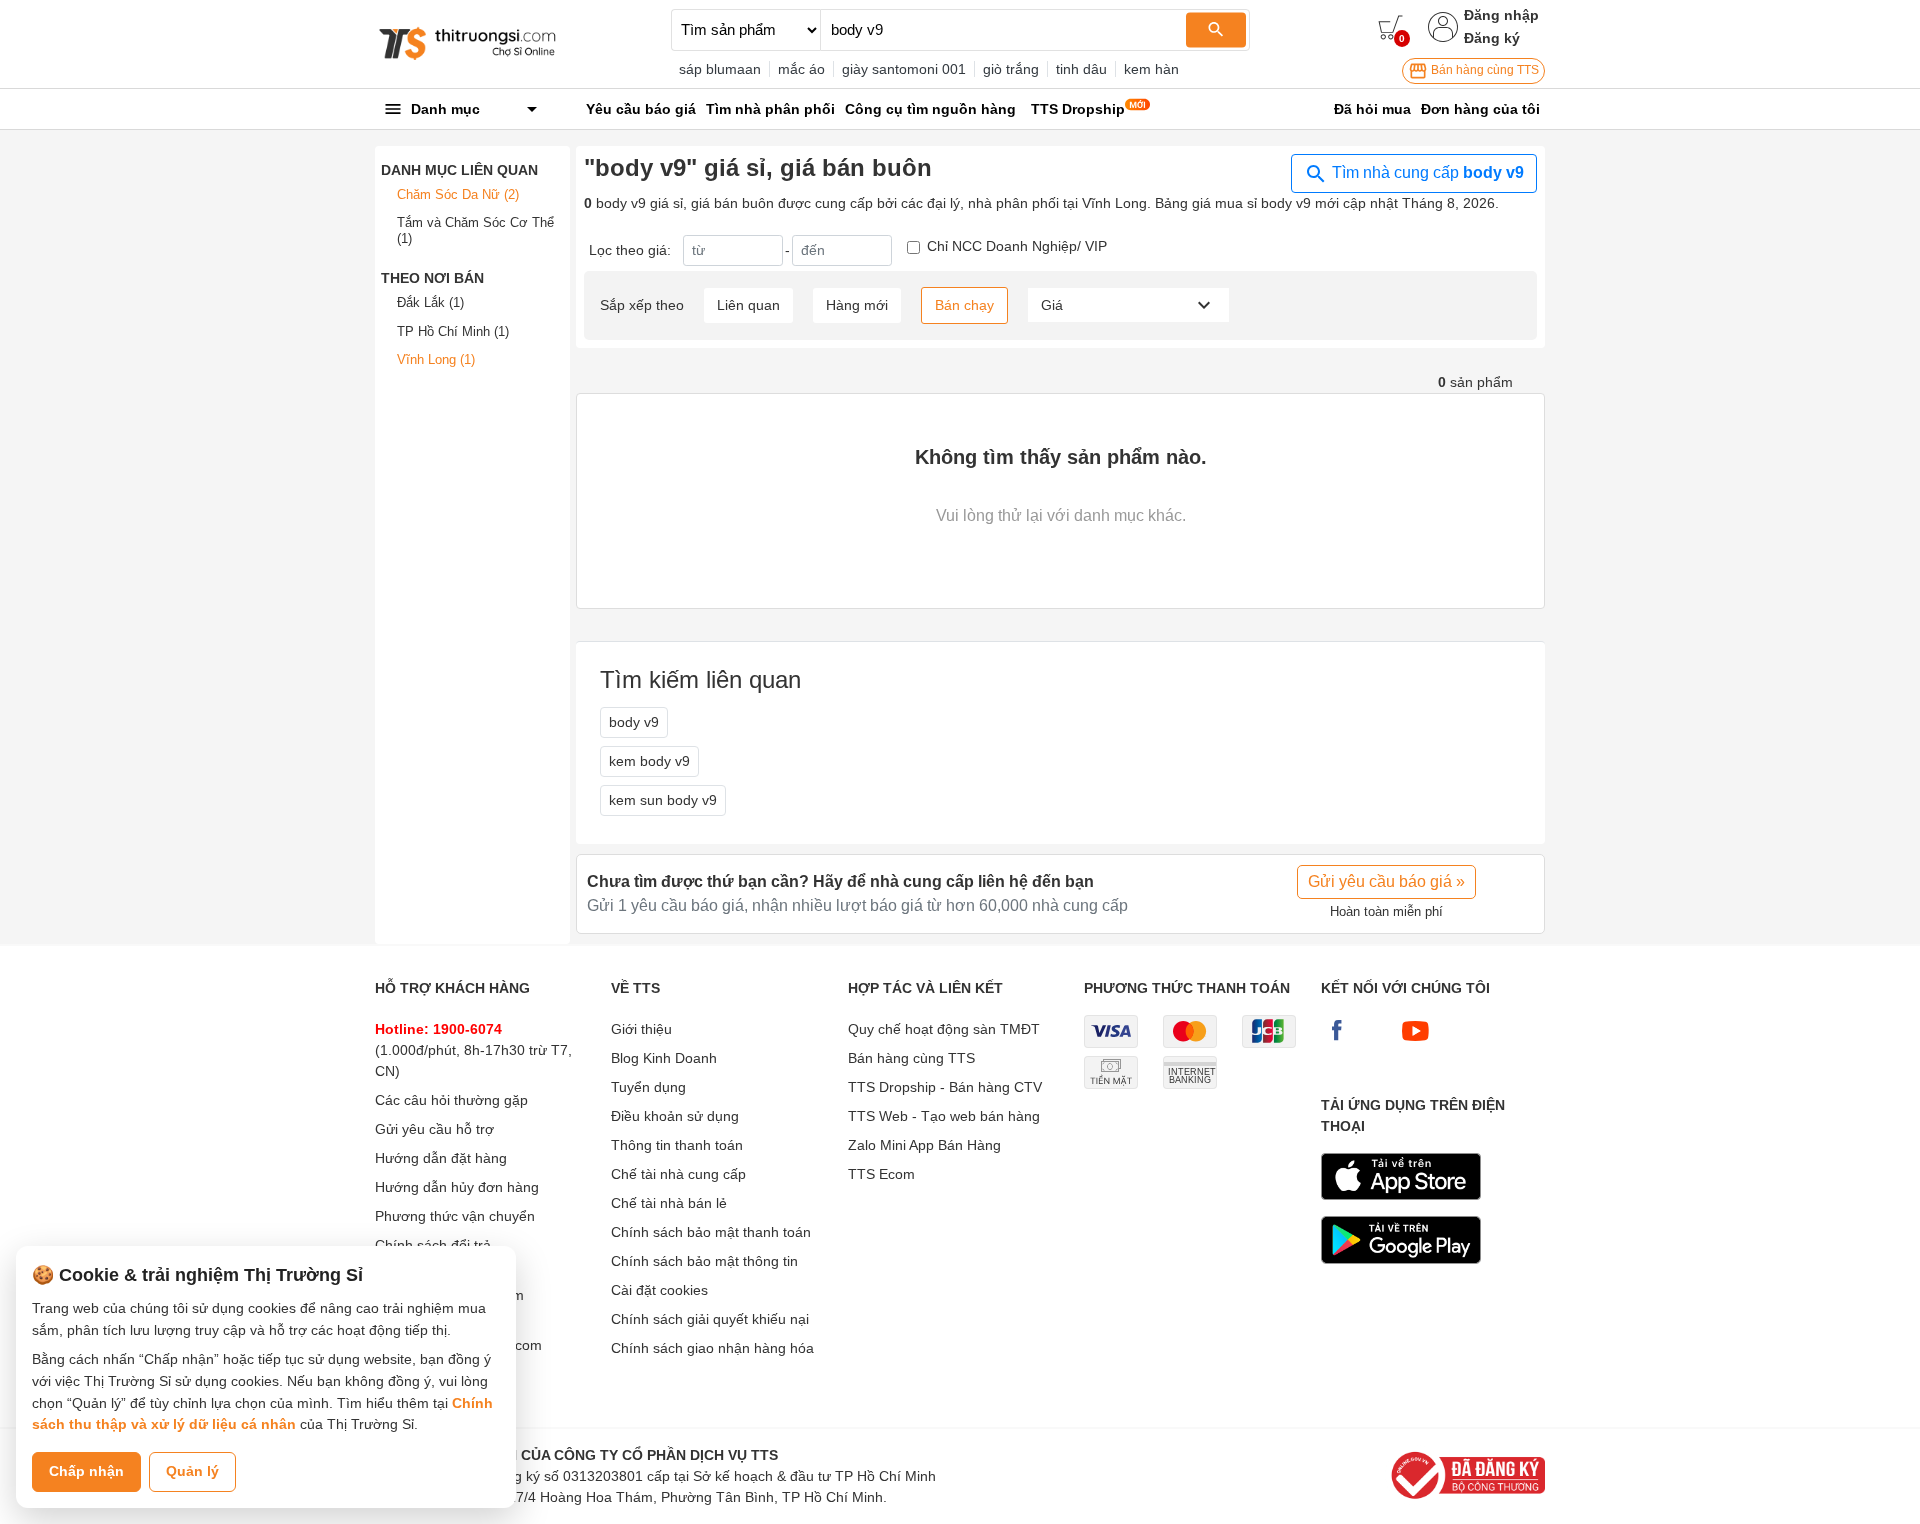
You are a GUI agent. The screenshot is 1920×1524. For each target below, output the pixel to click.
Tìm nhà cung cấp (1426, 172)
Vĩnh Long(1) (436, 359)
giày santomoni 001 (904, 69)
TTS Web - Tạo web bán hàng (944, 1116)
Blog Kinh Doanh (664, 1058)
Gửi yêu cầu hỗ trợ (434, 1129)
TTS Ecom (881, 1174)
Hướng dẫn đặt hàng (441, 1158)
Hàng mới (857, 305)
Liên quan (748, 305)
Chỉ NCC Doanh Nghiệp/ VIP (1017, 246)
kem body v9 (649, 761)
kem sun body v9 (663, 800)
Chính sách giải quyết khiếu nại (710, 1319)
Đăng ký (1492, 38)
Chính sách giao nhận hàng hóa (712, 1348)
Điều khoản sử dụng (675, 1116)
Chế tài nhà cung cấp (678, 1174)
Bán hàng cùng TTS (1483, 70)
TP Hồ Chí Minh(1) (453, 331)
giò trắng (1011, 69)
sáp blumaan (720, 69)
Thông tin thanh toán (677, 1145)
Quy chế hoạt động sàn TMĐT (944, 1029)
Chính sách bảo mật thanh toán (711, 1232)
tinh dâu (1081, 69)
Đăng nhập (1501, 15)
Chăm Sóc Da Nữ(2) (458, 194)
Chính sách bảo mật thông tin (704, 1261)
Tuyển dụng (648, 1087)
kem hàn (1151, 69)
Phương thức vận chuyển (455, 1216)
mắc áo (801, 69)
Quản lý (192, 1471)
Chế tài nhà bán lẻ (669, 1203)
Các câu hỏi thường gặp (451, 1100)
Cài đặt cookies (659, 1290)
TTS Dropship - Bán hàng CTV (945, 1087)
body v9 (634, 722)
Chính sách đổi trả (433, 1245)
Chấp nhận (86, 1471)
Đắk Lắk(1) (430, 302)
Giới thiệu (641, 1029)
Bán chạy (964, 305)
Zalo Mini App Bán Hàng (924, 1145)
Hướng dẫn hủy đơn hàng (457, 1187)
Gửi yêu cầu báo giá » (1386, 881)
